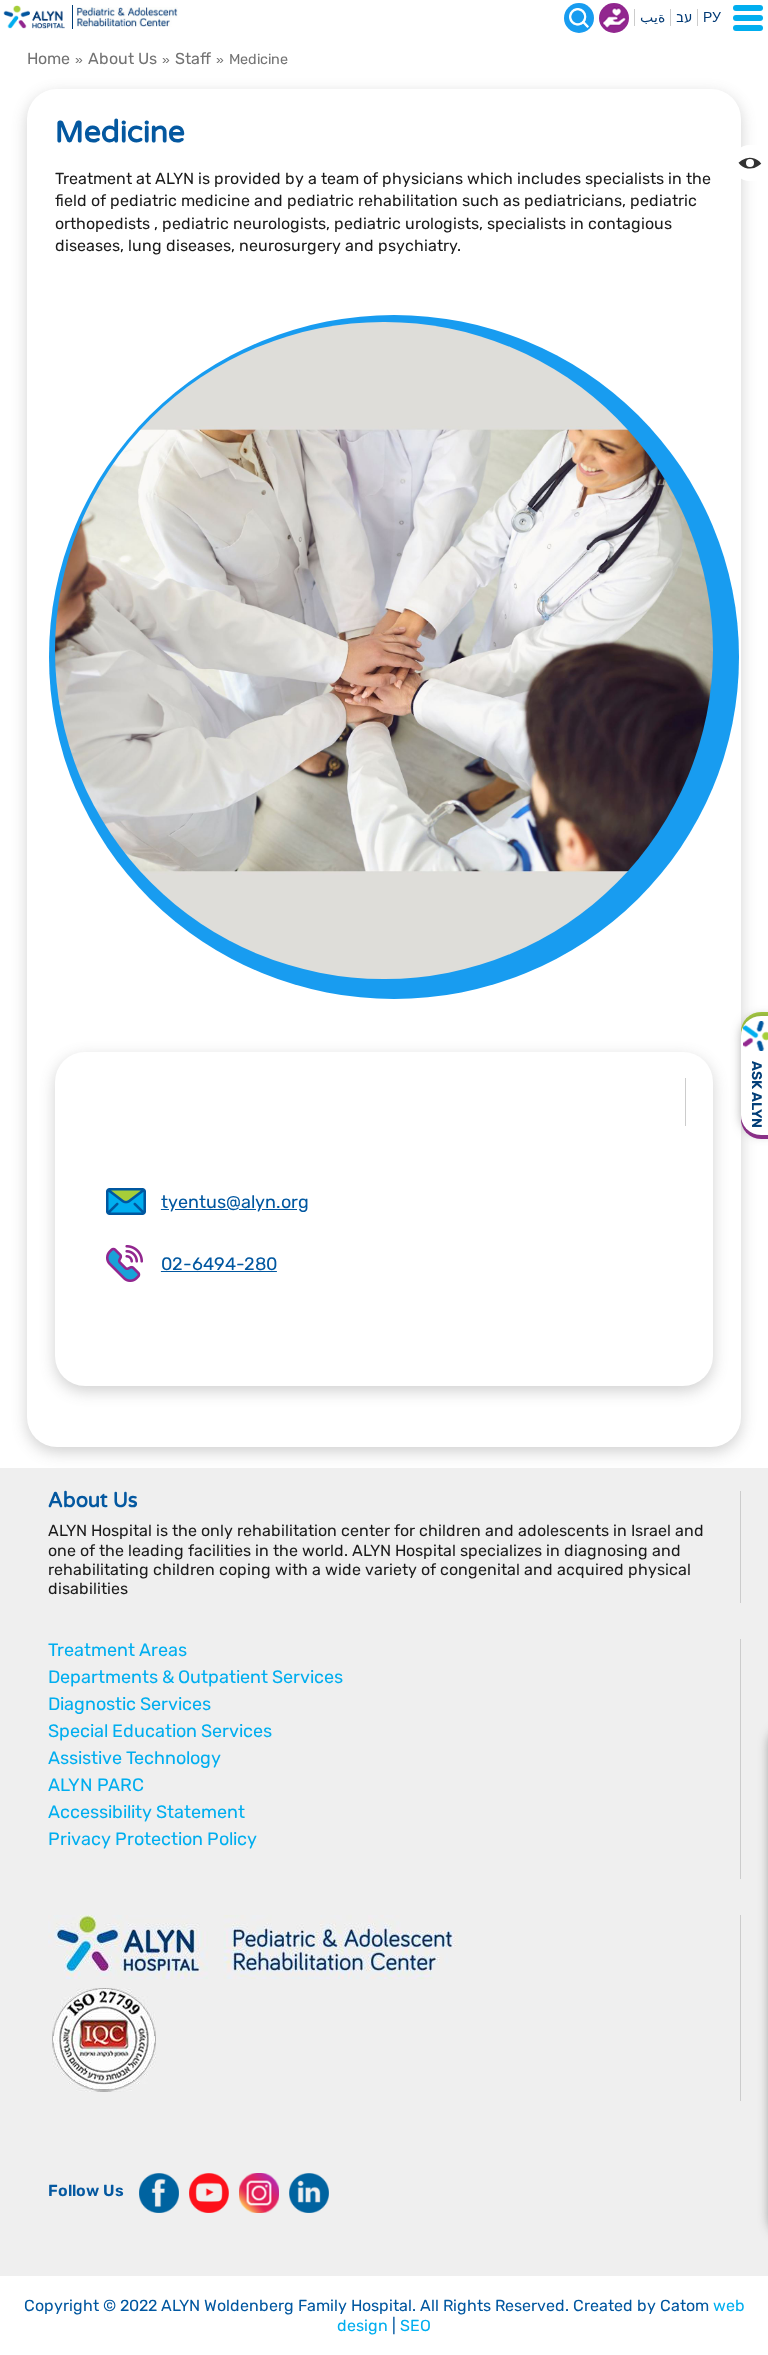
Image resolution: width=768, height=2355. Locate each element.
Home (48, 58)
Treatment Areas (117, 1650)
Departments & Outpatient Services (195, 1677)
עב (684, 17)
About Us (122, 58)
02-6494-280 (219, 1264)
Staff (193, 58)
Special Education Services (160, 1731)
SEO (415, 2325)
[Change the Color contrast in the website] (750, 163)
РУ (712, 17)
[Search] (579, 18)
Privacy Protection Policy (152, 1839)
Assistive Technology (134, 1758)
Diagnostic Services (129, 1704)
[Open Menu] (748, 18)
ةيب (652, 17)
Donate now (614, 18)
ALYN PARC (96, 1785)
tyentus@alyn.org (235, 1202)
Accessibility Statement (146, 1812)
